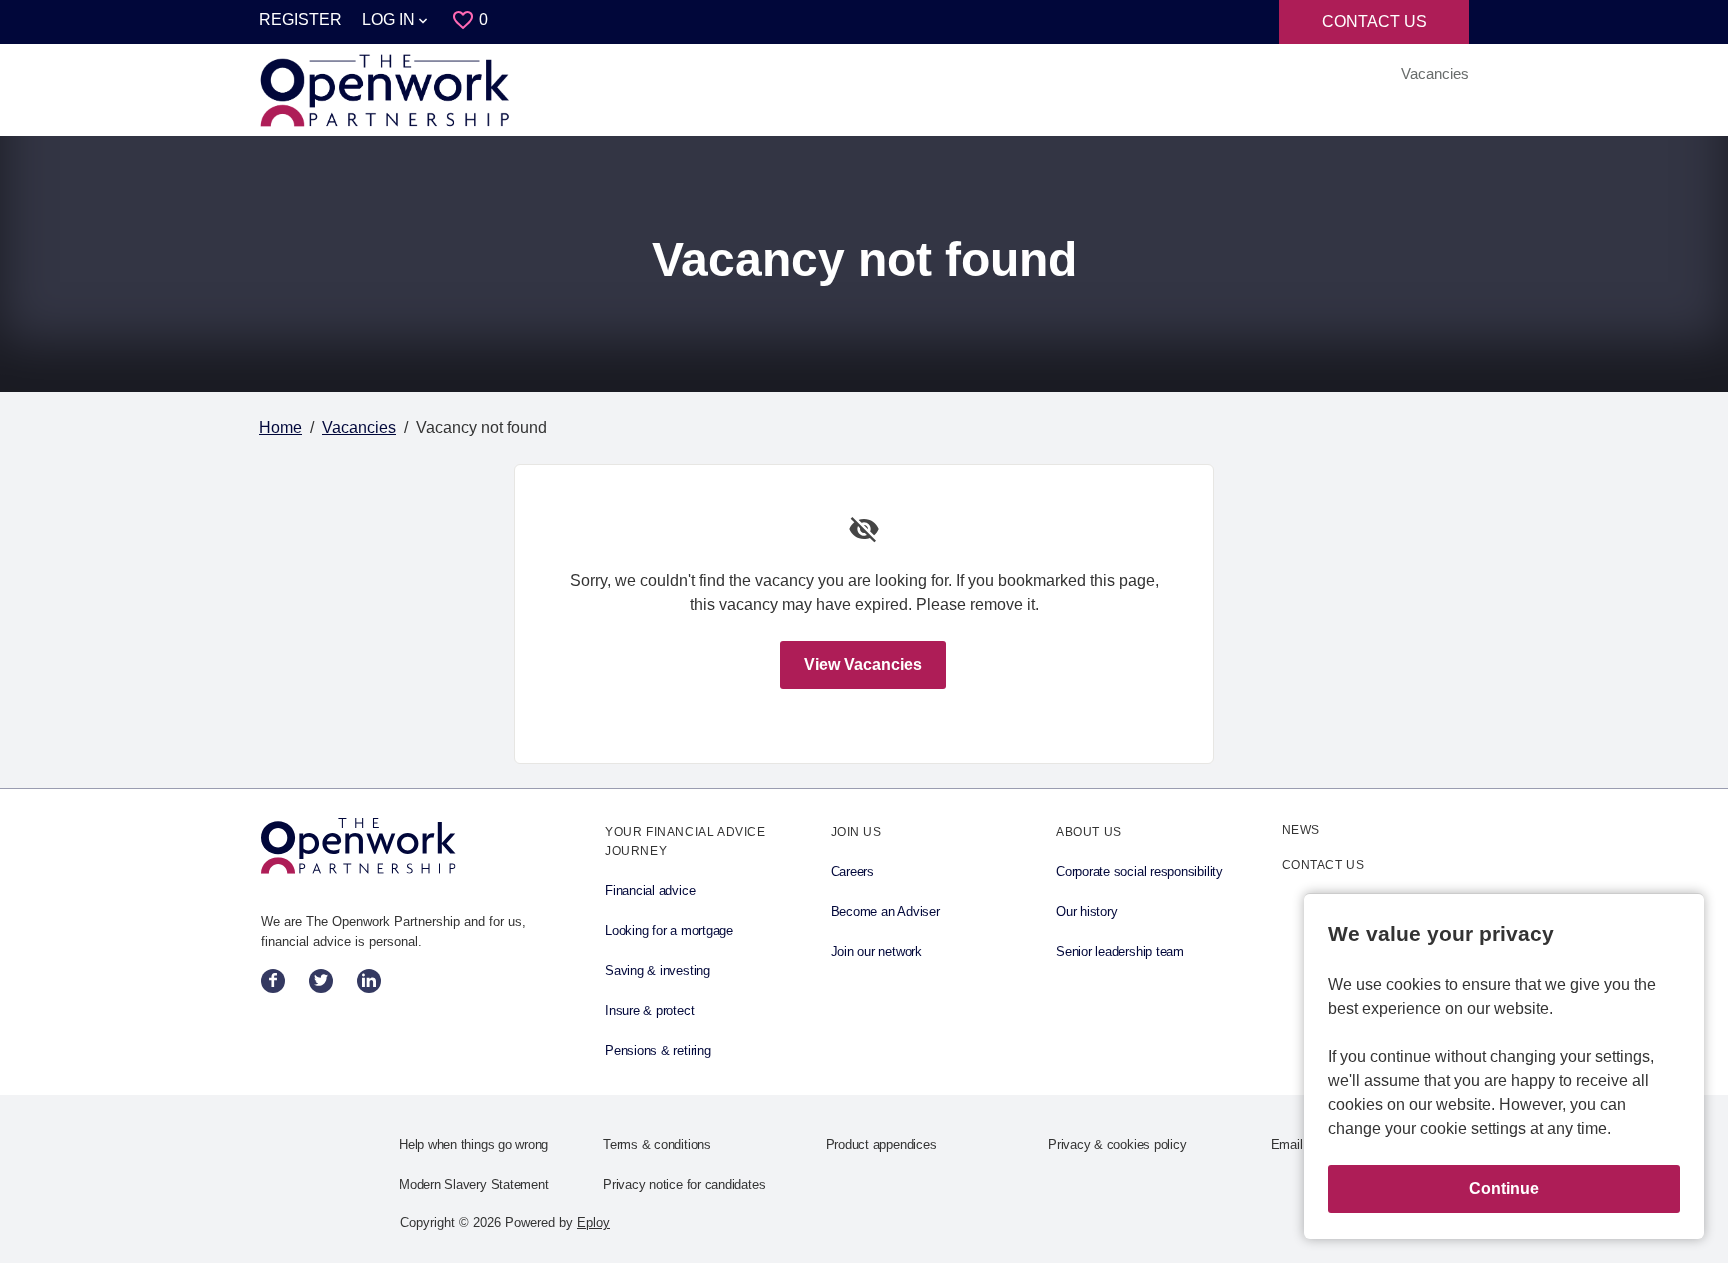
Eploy (593, 1222)
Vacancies (1435, 73)
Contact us (1374, 21)
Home (280, 427)
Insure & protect (649, 1010)
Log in (388, 19)
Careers (852, 871)
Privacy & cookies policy (1117, 1144)
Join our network (876, 951)
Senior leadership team (1120, 951)
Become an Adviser (885, 911)
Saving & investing (657, 970)
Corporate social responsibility (1139, 871)
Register (300, 19)
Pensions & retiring (658, 1050)
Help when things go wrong (473, 1144)
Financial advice (650, 890)
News (1301, 830)
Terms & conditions (657, 1144)
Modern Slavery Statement (473, 1184)
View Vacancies (863, 664)
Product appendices (881, 1144)
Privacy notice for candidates (684, 1184)
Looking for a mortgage (669, 930)
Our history (1086, 911)
